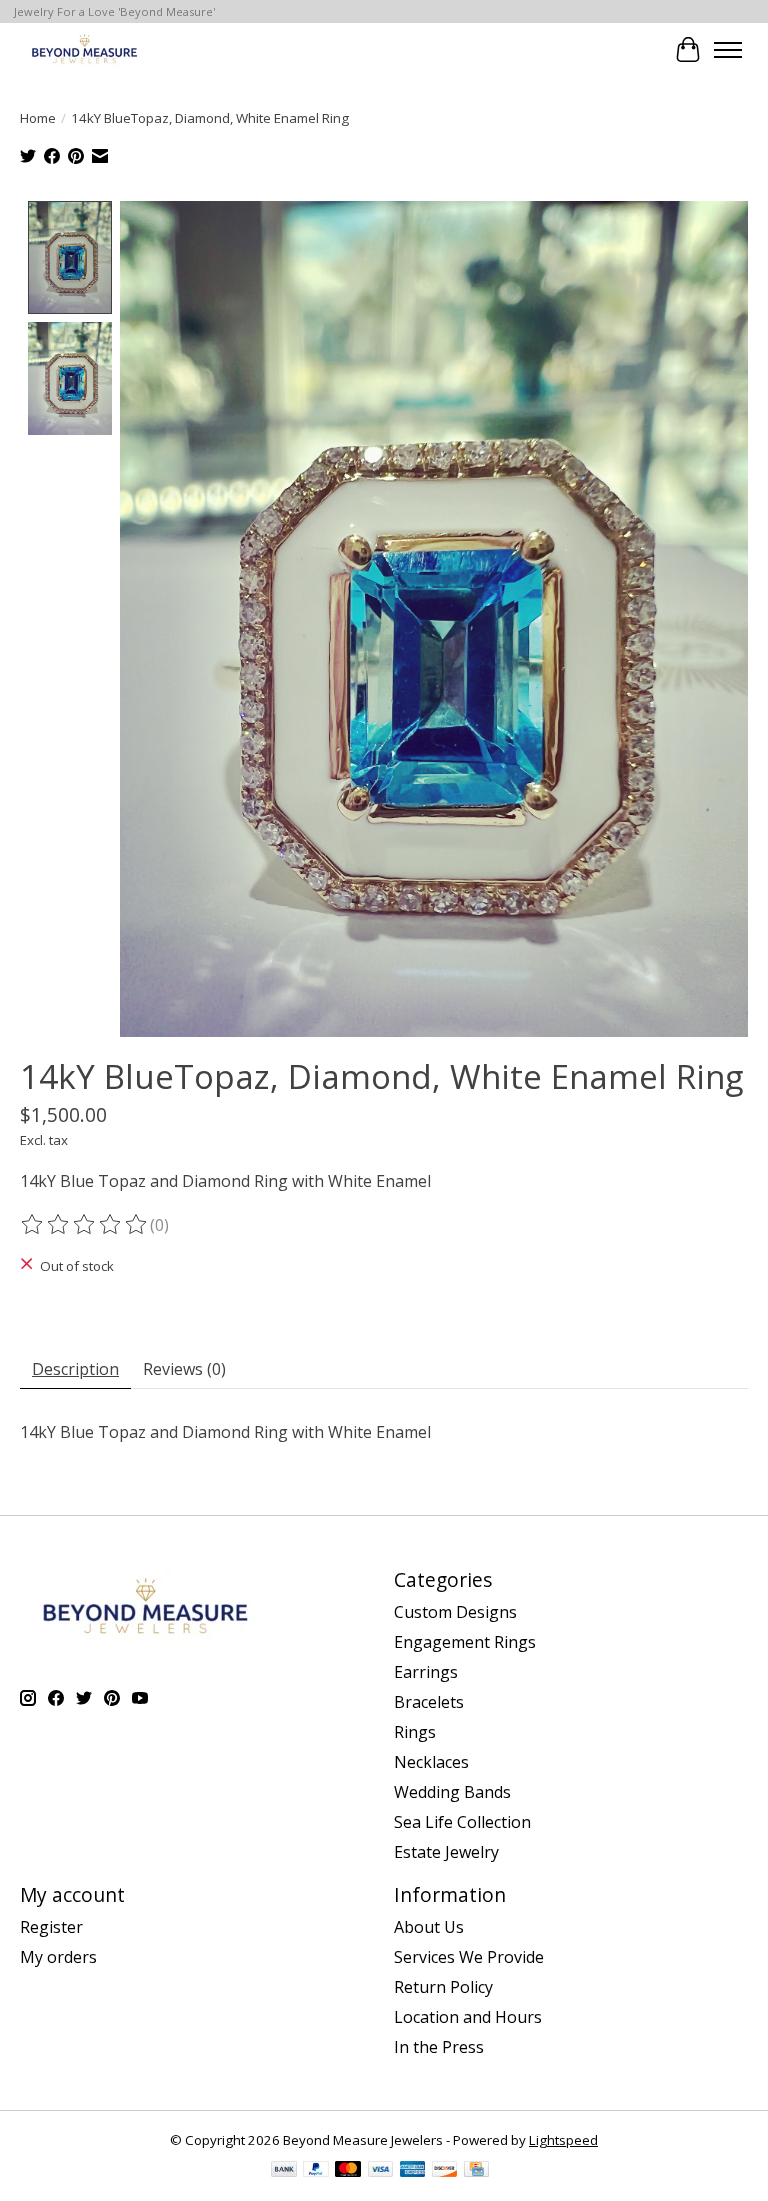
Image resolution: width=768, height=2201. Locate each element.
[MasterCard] (348, 2171)
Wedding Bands (452, 1792)
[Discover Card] (445, 2171)
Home (38, 118)
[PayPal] (316, 2171)
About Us (429, 1927)
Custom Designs (455, 1612)
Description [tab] (75, 1369)
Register (51, 1927)
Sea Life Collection (462, 1822)
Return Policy (443, 1987)
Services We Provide (469, 1957)
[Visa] (381, 2171)
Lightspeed (563, 2140)
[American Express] (413, 2171)
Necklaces (431, 1762)
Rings (415, 1732)
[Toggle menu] (728, 50)
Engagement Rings (465, 1642)
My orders (58, 1957)
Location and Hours (468, 2017)
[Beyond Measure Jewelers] (83, 49)
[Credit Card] (476, 2171)
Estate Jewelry (446, 1852)
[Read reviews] (85, 1225)
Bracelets (429, 1702)
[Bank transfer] (284, 2171)
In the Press (439, 2047)
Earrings (426, 1672)
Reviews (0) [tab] (184, 1369)
